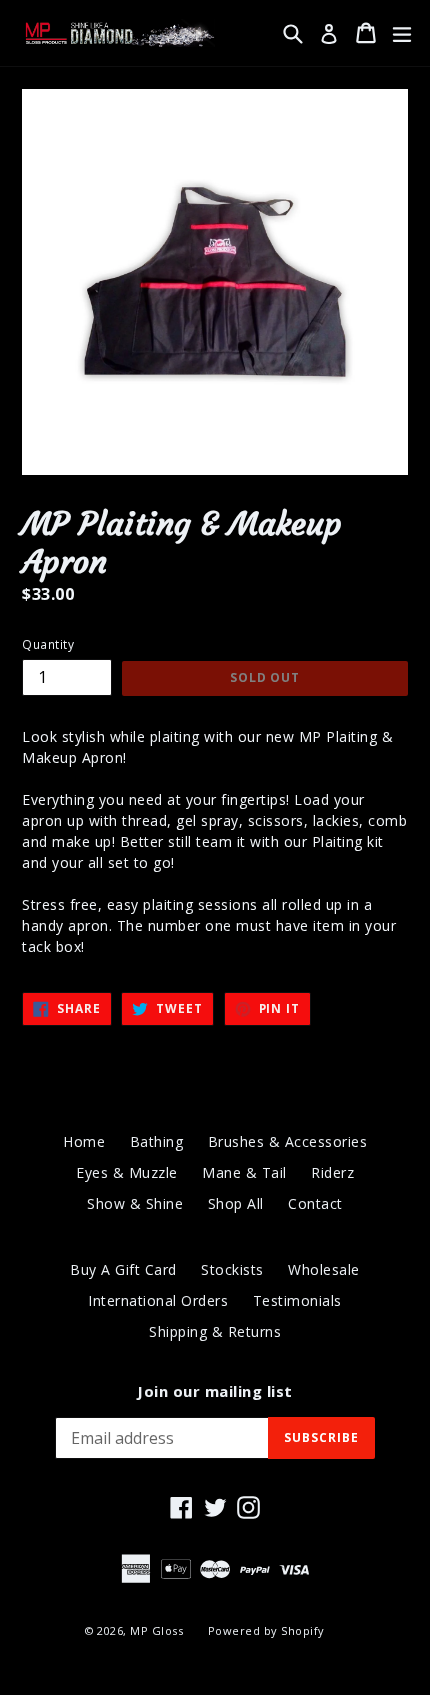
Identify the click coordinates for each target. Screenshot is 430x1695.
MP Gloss (156, 1630)
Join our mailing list (215, 1391)
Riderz (332, 1172)
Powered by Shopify (266, 1630)
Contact (315, 1203)
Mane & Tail (244, 1172)
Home (84, 1141)
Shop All (236, 1203)
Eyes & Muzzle (127, 1172)
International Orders (158, 1300)
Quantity (48, 644)
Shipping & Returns (215, 1331)
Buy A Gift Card (123, 1269)
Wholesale (324, 1269)
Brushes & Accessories (288, 1141)
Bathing (157, 1141)
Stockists (232, 1269)
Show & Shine (135, 1203)
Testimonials (297, 1300)
